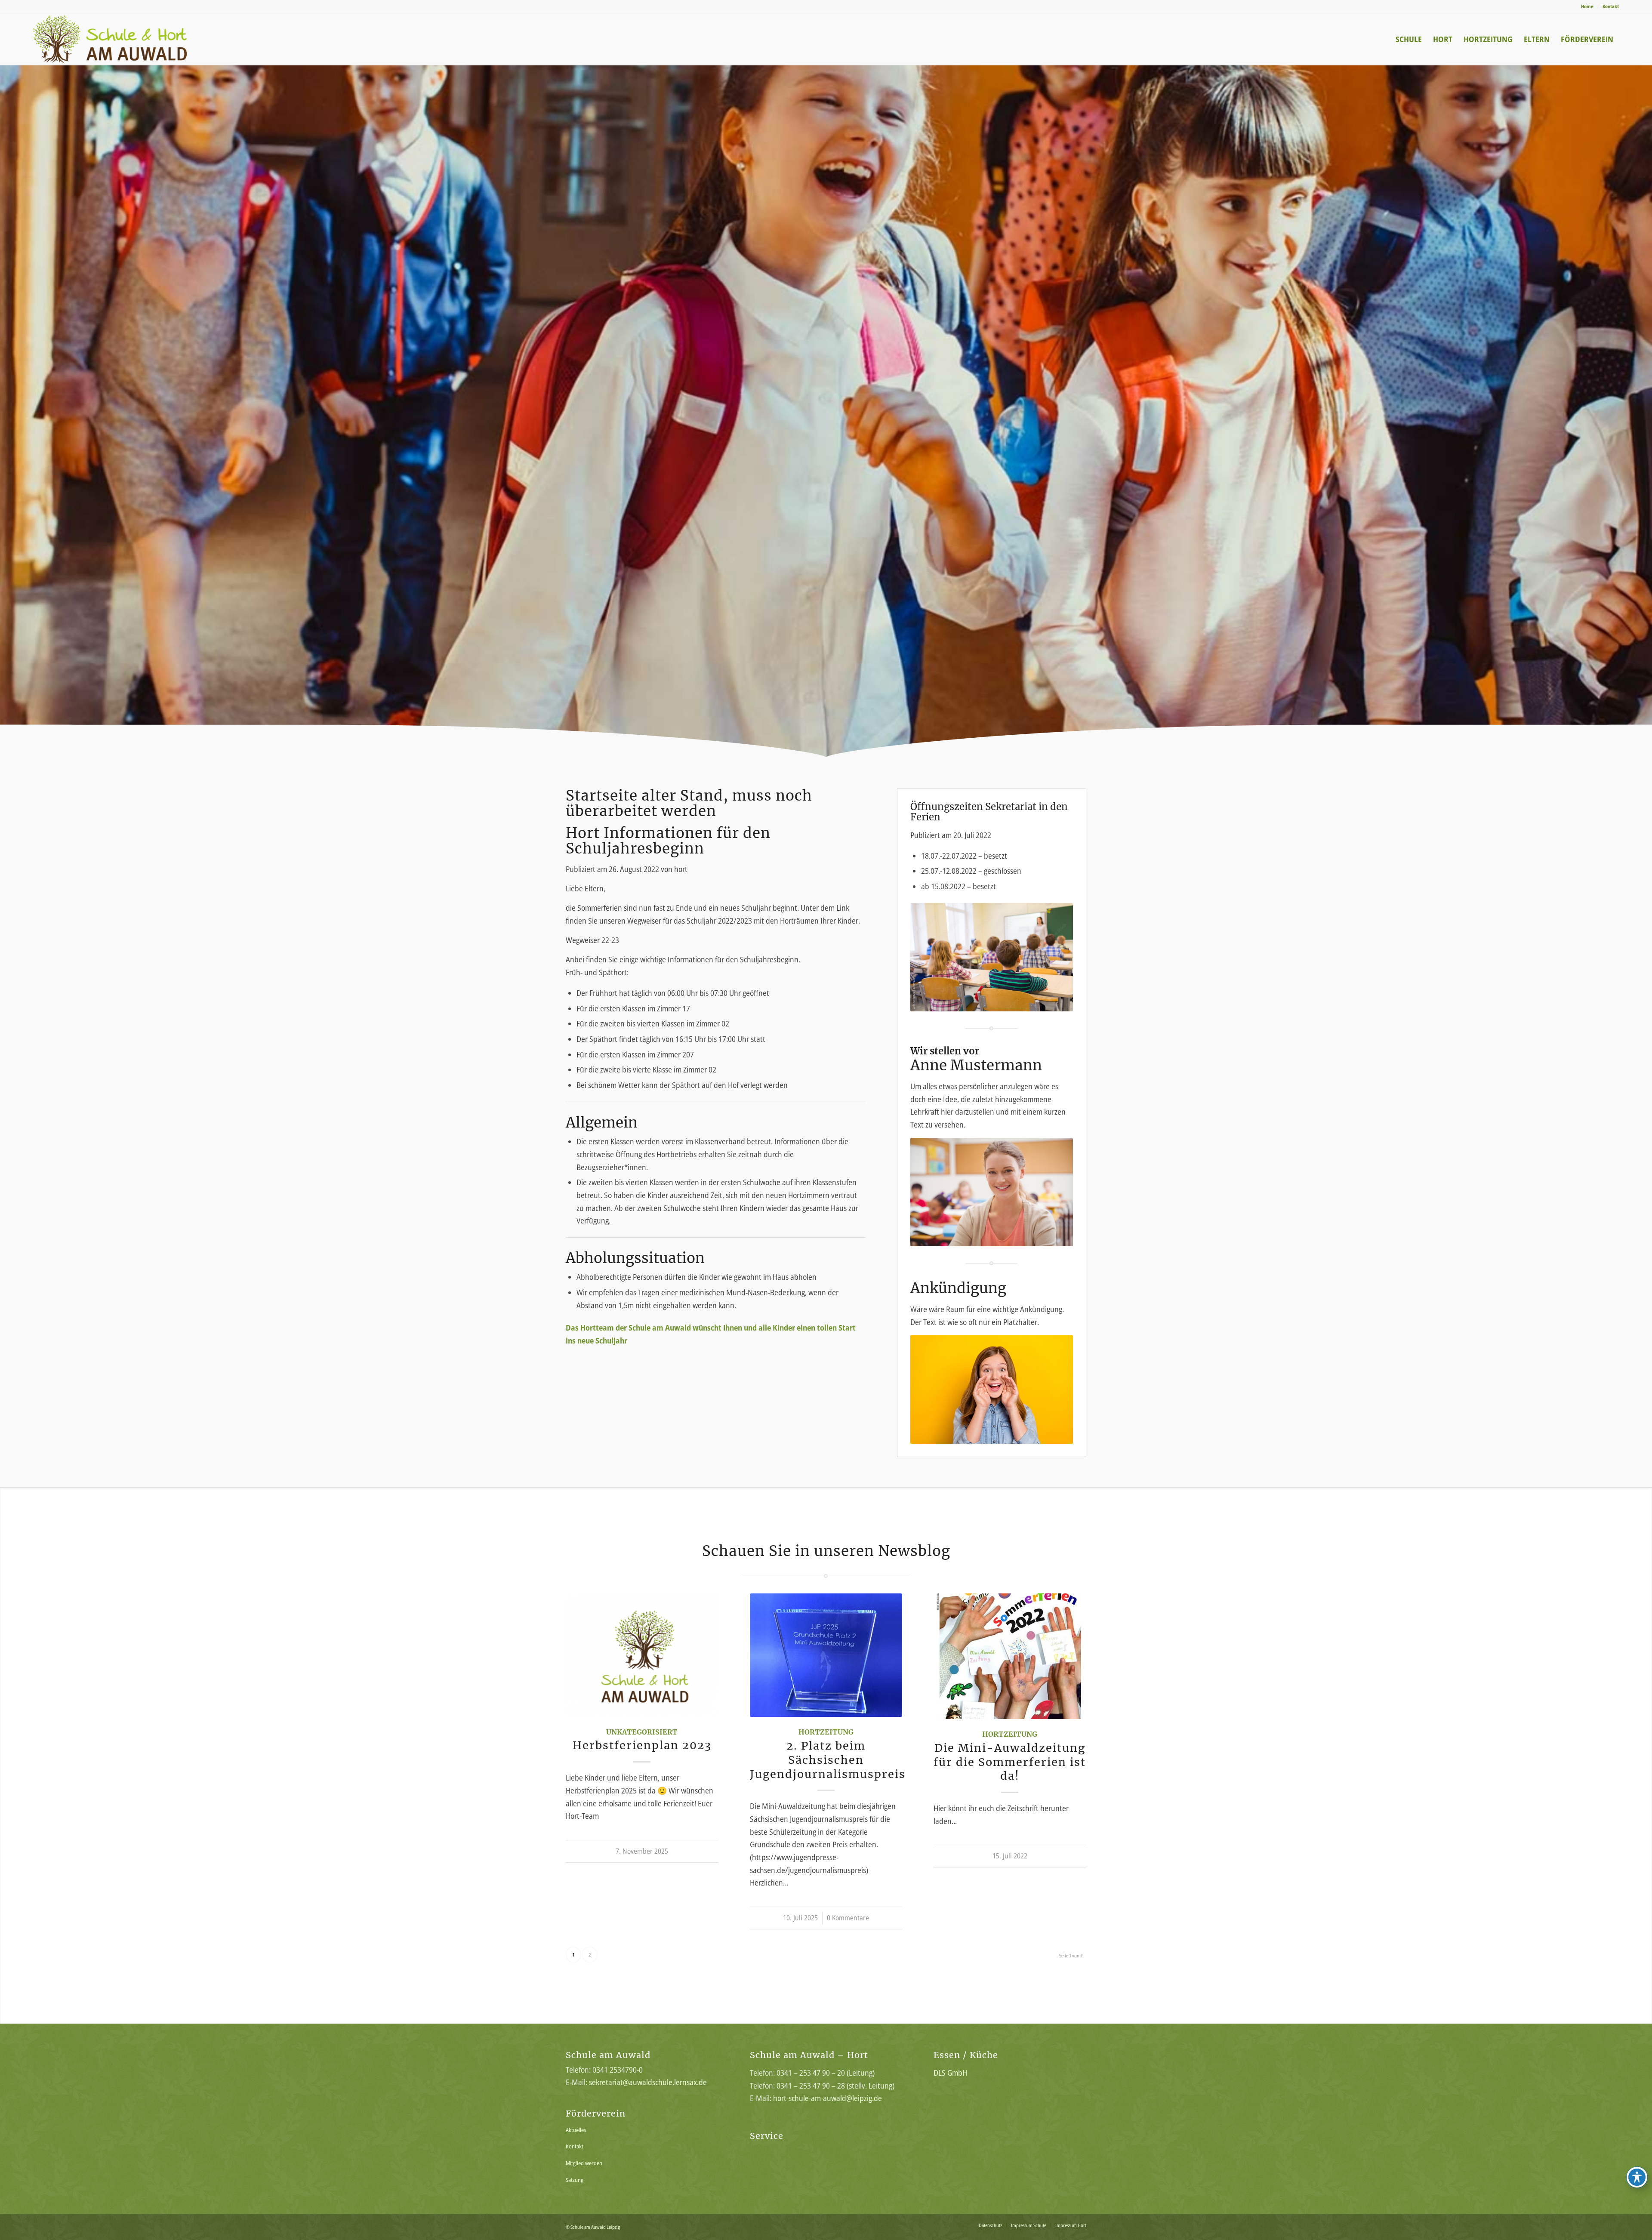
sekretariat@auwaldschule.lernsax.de (648, 2082)
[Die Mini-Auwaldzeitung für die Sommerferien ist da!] (1010, 1656)
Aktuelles (576, 2130)
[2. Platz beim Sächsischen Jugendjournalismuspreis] (826, 1655)
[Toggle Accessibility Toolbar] (1637, 2177)
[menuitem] (1587, 6)
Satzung (575, 2180)
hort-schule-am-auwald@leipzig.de (828, 2098)
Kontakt (1611, 6)
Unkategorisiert (642, 1732)
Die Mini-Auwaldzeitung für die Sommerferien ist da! (1010, 1762)
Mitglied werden (584, 2163)
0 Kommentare (848, 1918)
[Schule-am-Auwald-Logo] (125, 39)
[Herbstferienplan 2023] (642, 1655)
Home (1587, 6)
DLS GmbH (950, 2073)
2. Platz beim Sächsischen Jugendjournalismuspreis (828, 1760)
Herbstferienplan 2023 (642, 1745)
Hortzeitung (826, 1732)
